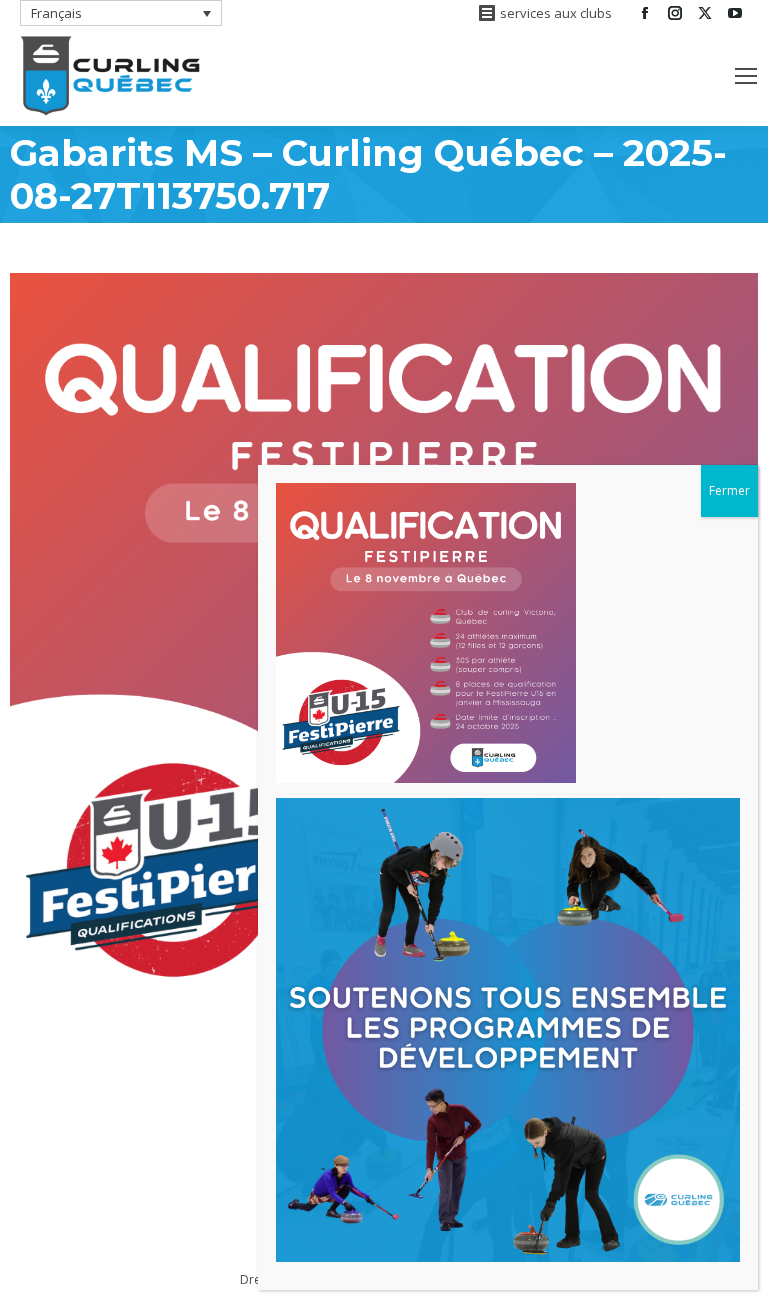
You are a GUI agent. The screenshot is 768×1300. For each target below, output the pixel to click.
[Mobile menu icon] (746, 76)
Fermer (729, 490)
